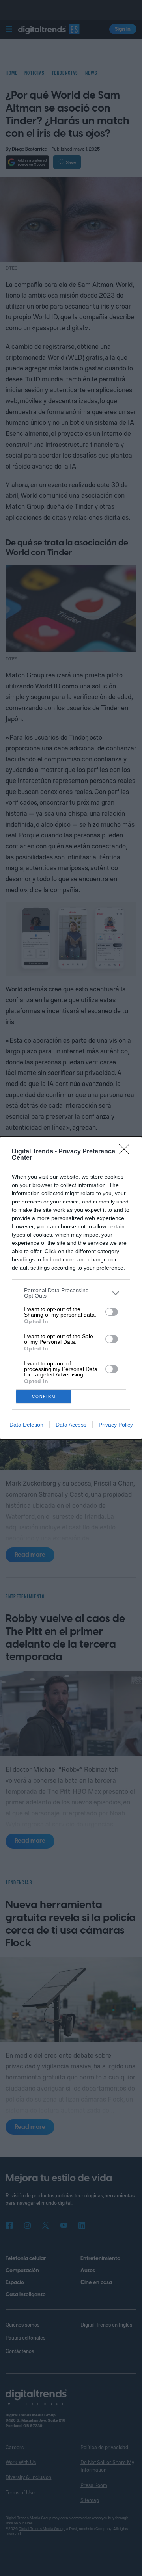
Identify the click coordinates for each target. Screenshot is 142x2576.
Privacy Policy (116, 1425)
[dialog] (71, 1288)
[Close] (127, 1152)
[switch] (112, 1312)
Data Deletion (26, 1425)
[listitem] (71, 1293)
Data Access (71, 1425)
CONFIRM (44, 1396)
